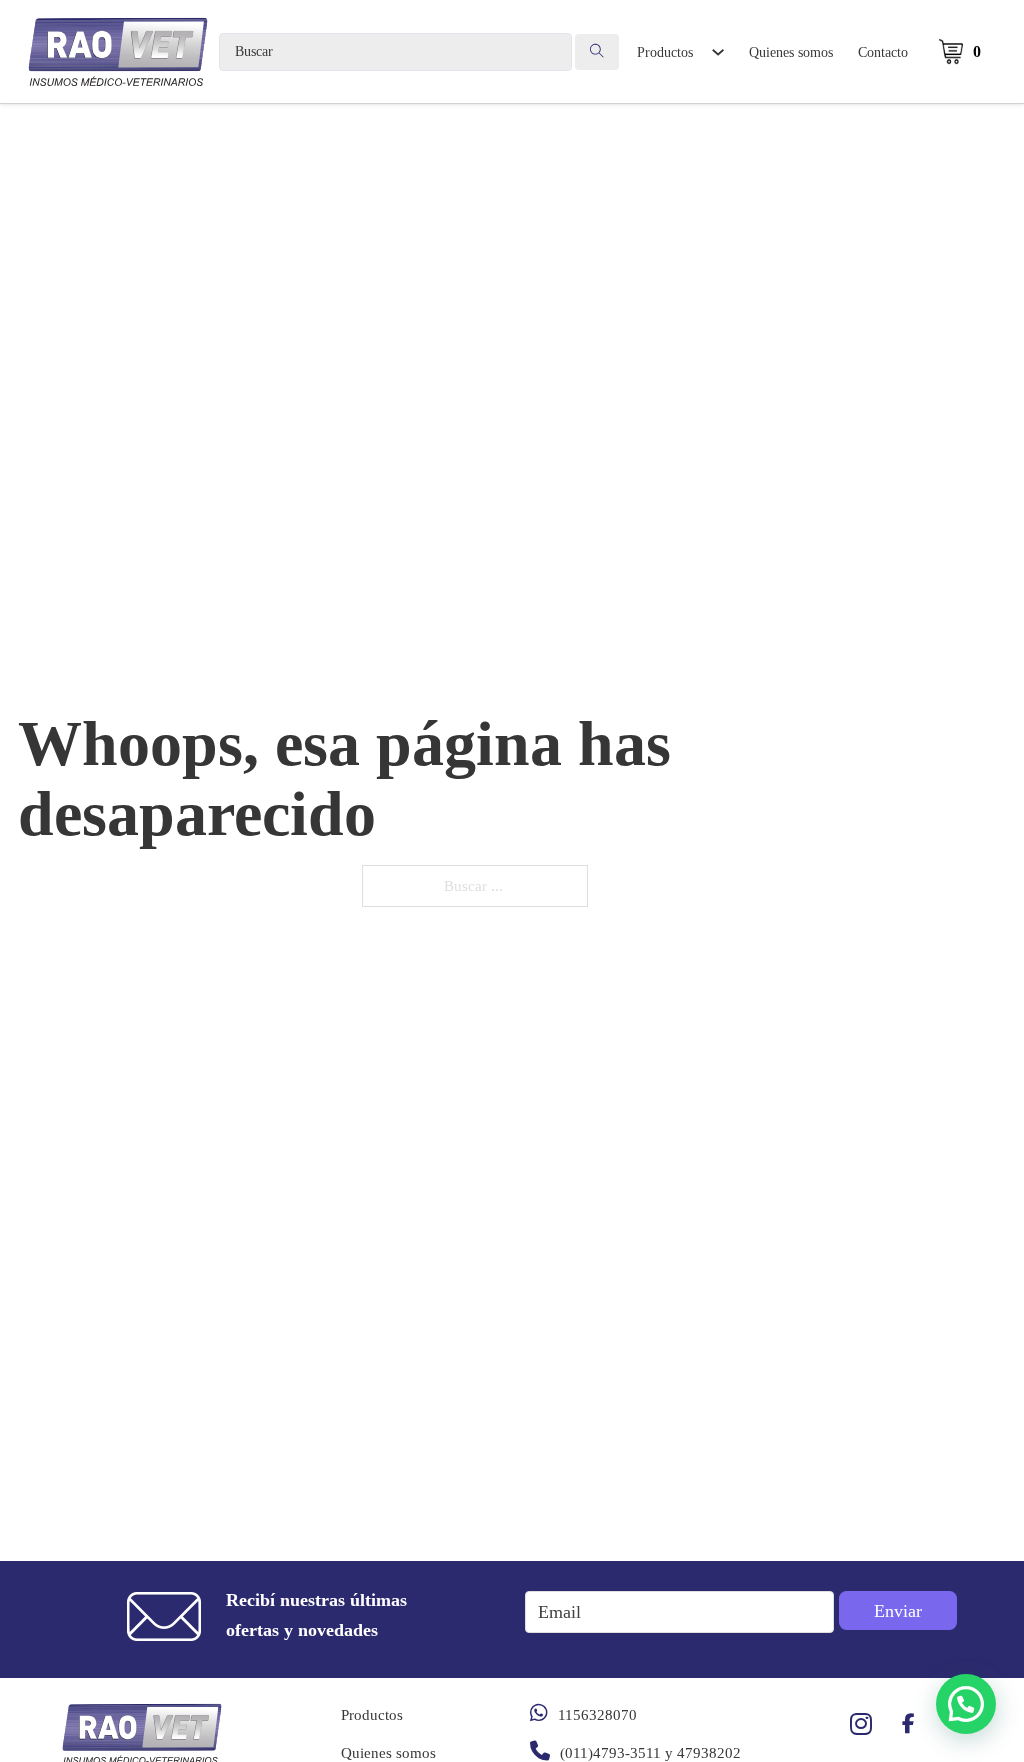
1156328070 (597, 1715)
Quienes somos (791, 52)
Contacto (883, 52)
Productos (665, 52)
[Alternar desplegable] (717, 52)
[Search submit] (597, 52)
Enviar (898, 1611)
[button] (966, 1704)
